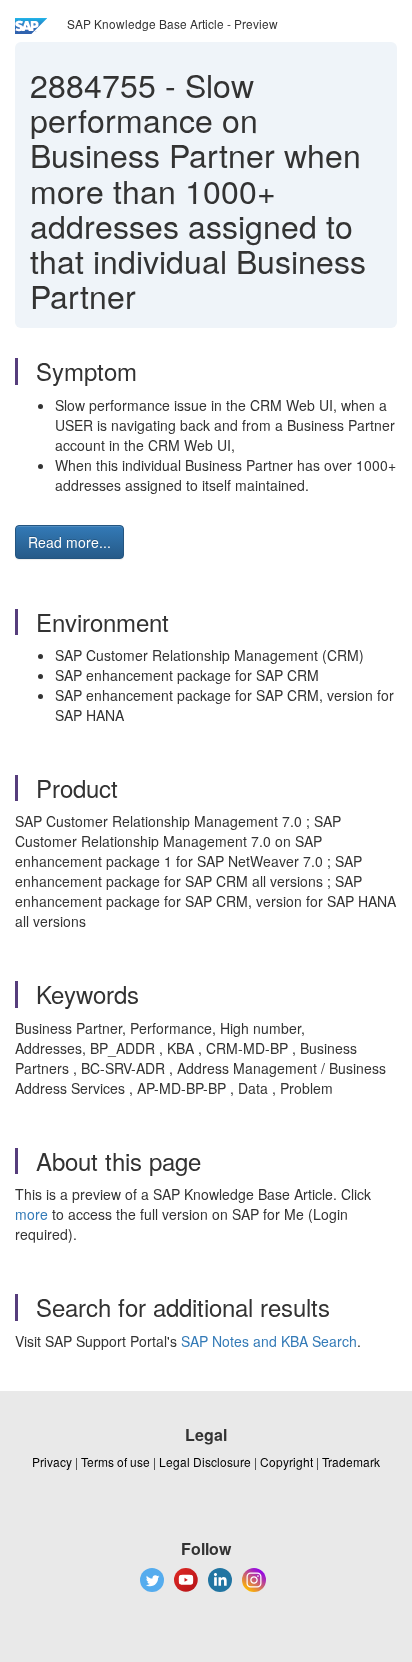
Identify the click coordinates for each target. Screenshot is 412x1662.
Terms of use (115, 1461)
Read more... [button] (69, 542)
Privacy (52, 1461)
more (31, 1214)
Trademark (351, 1461)
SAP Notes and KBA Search (269, 1341)
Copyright (286, 1461)
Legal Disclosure (205, 1461)
